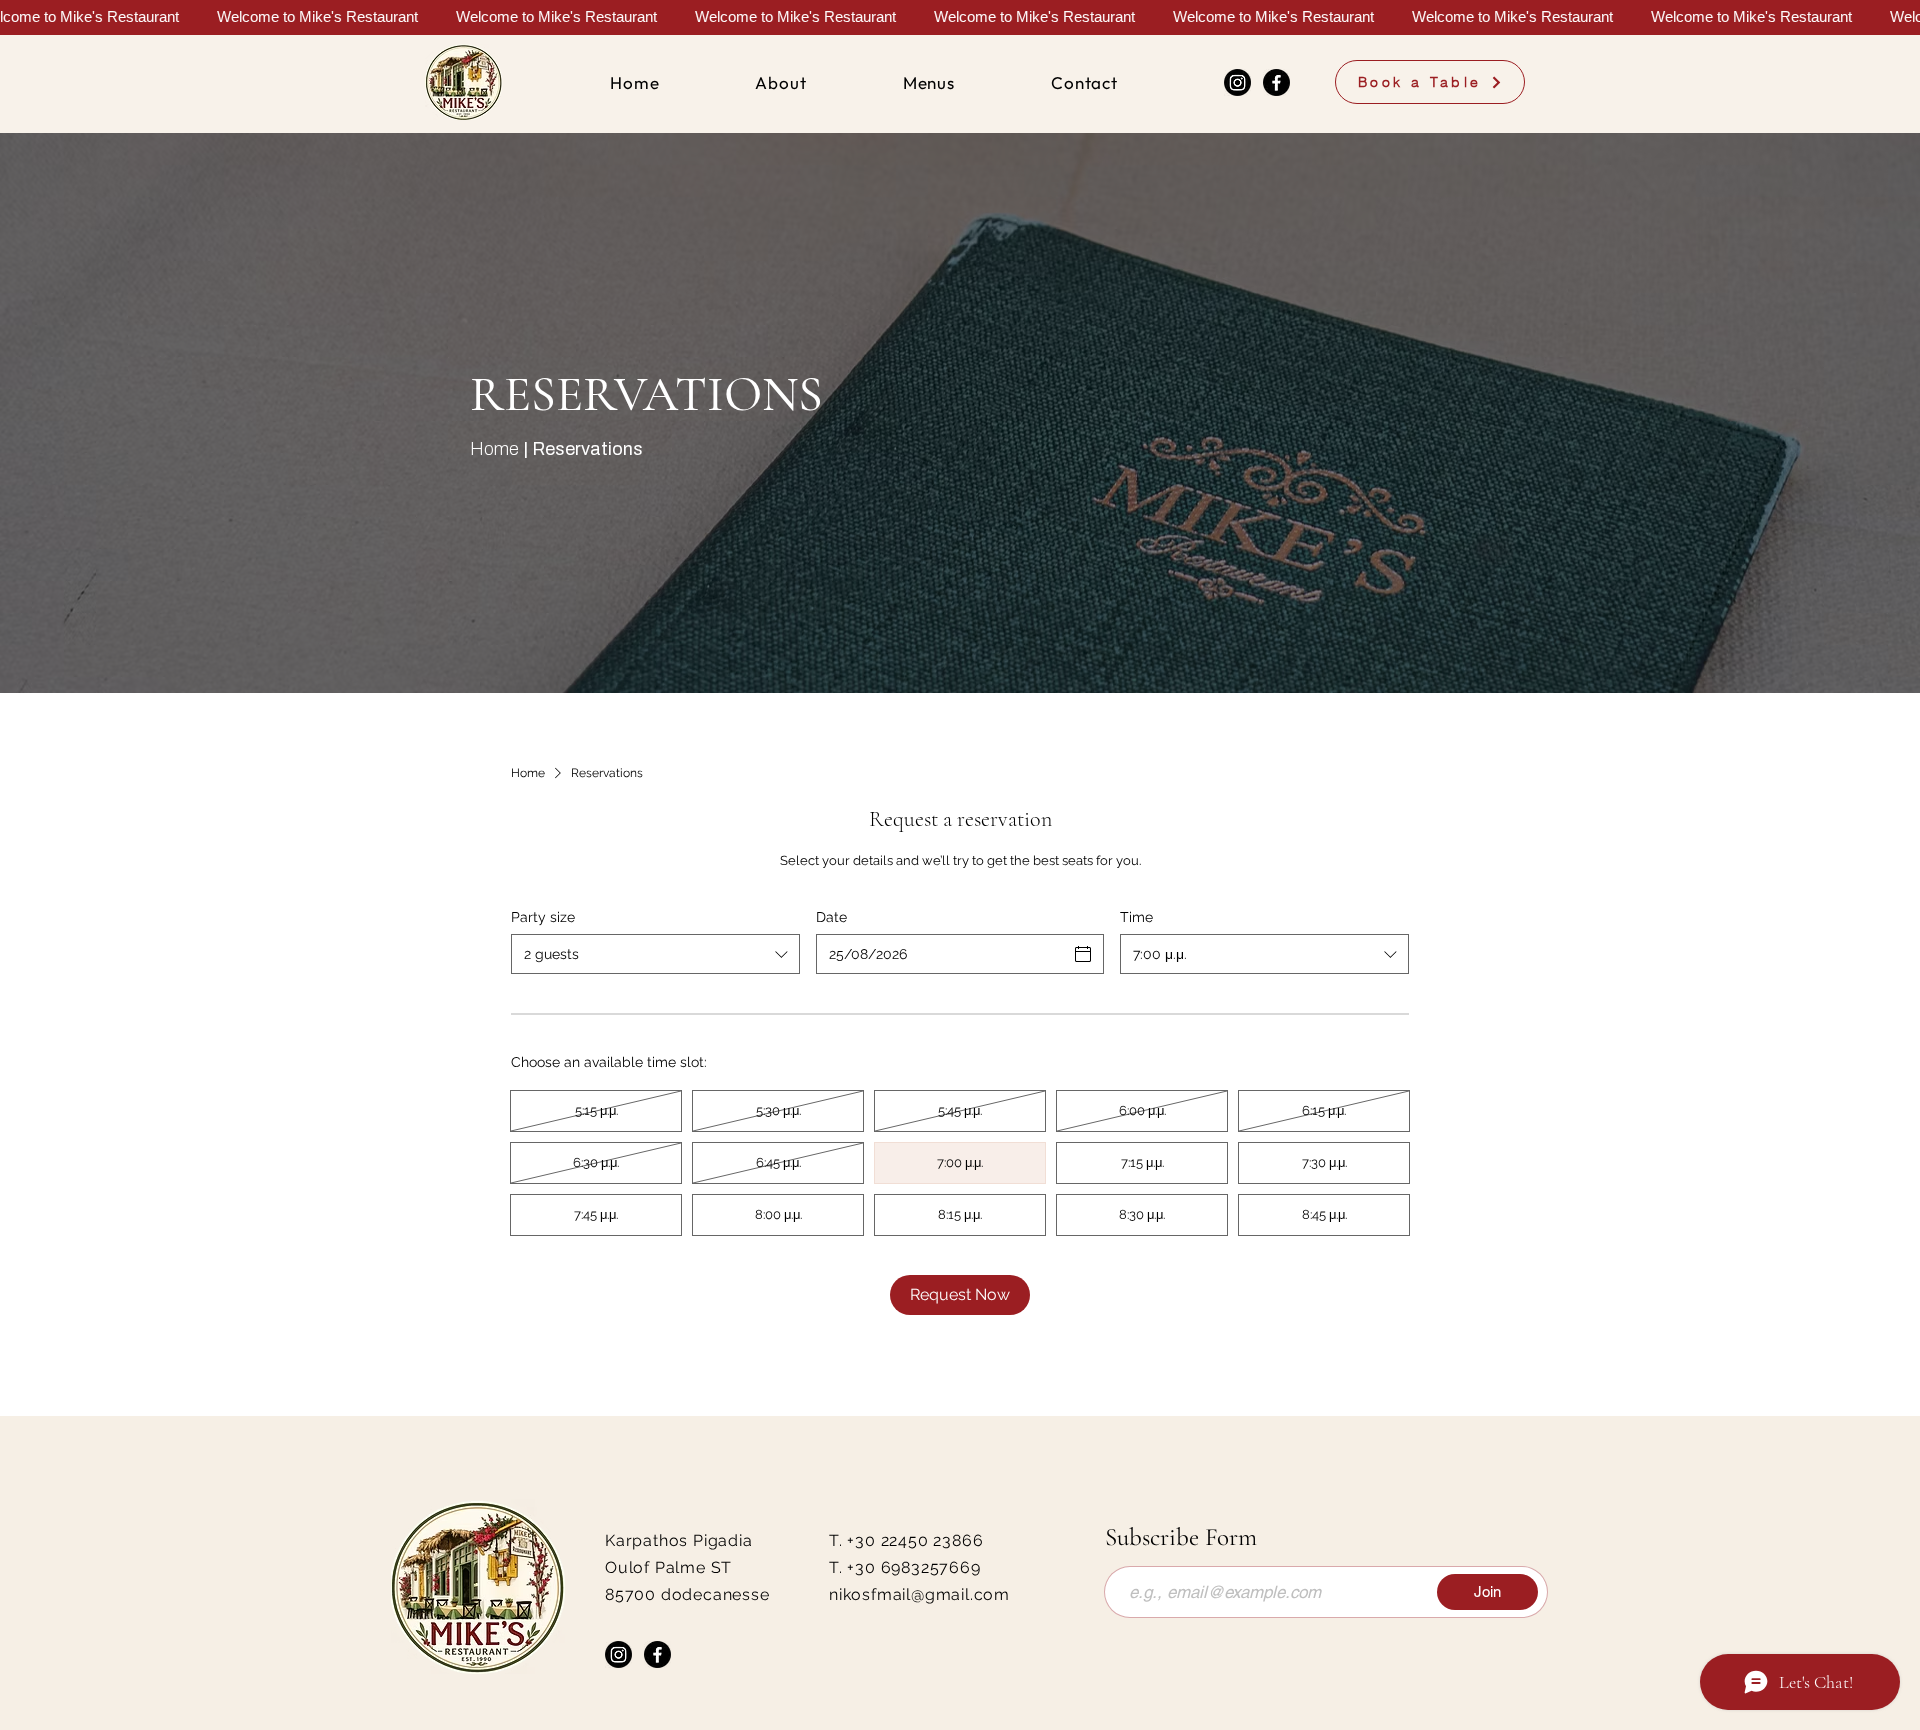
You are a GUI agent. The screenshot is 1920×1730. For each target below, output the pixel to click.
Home (494, 449)
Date (831, 917)
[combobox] (655, 954)
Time (1136, 917)
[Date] (1083, 954)
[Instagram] (1237, 82)
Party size (543, 917)
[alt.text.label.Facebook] (1276, 82)
